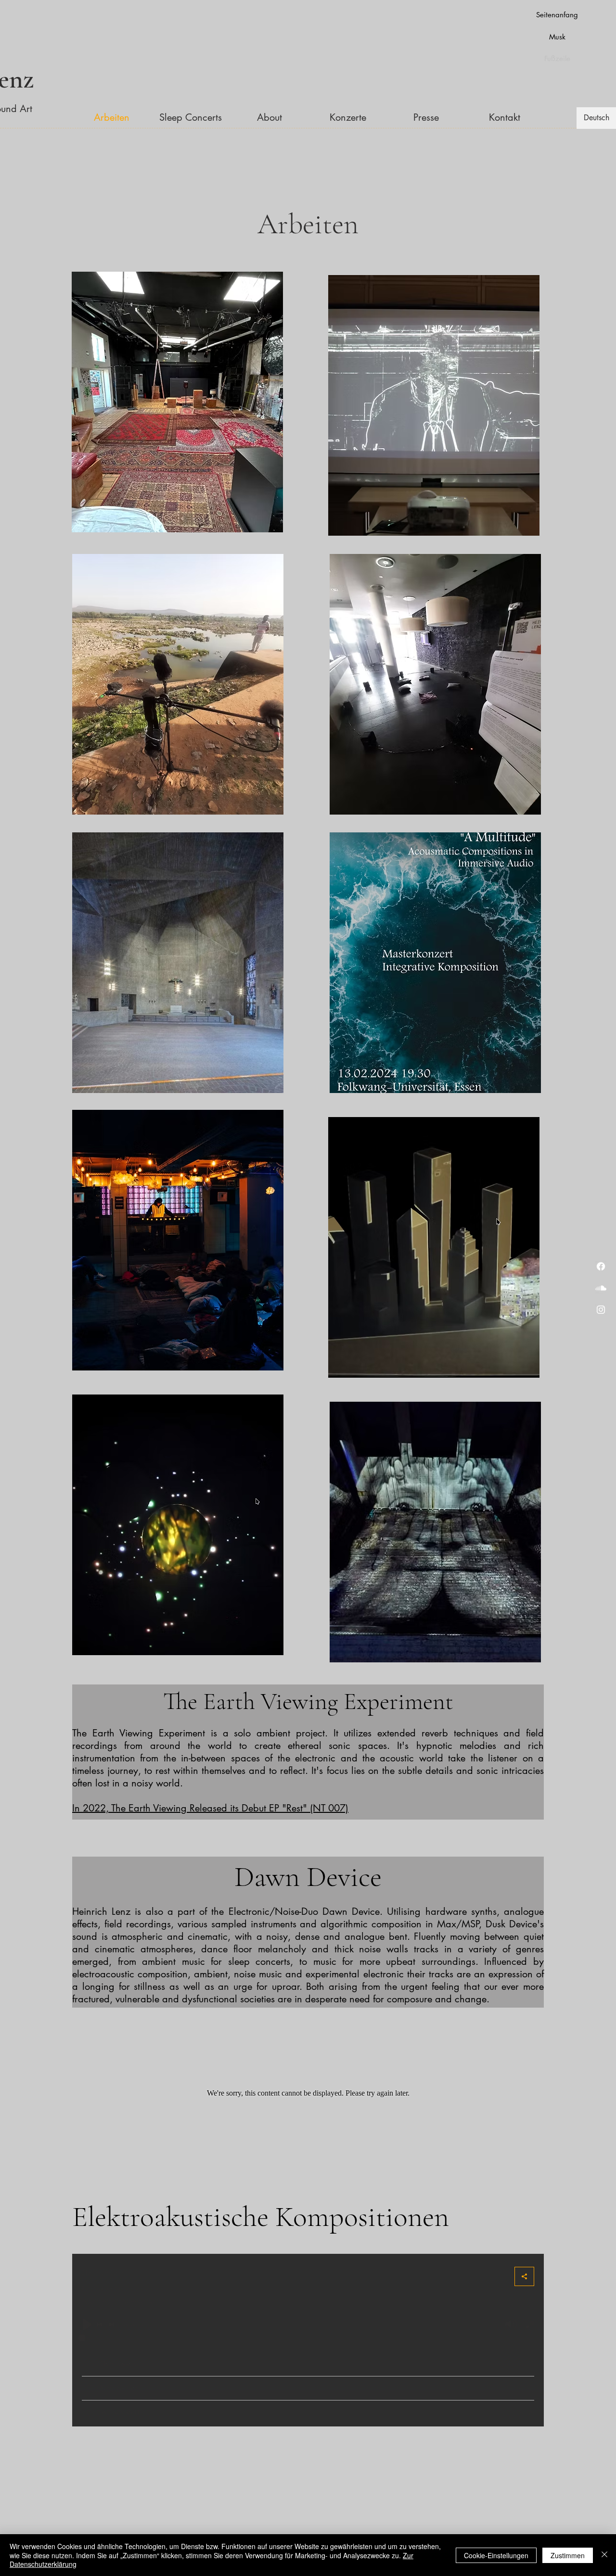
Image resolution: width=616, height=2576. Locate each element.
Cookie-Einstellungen (496, 2555)
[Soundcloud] (601, 1288)
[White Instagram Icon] (601, 1310)
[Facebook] (601, 1266)
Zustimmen (568, 2555)
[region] (179, 399)
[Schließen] (604, 2555)
